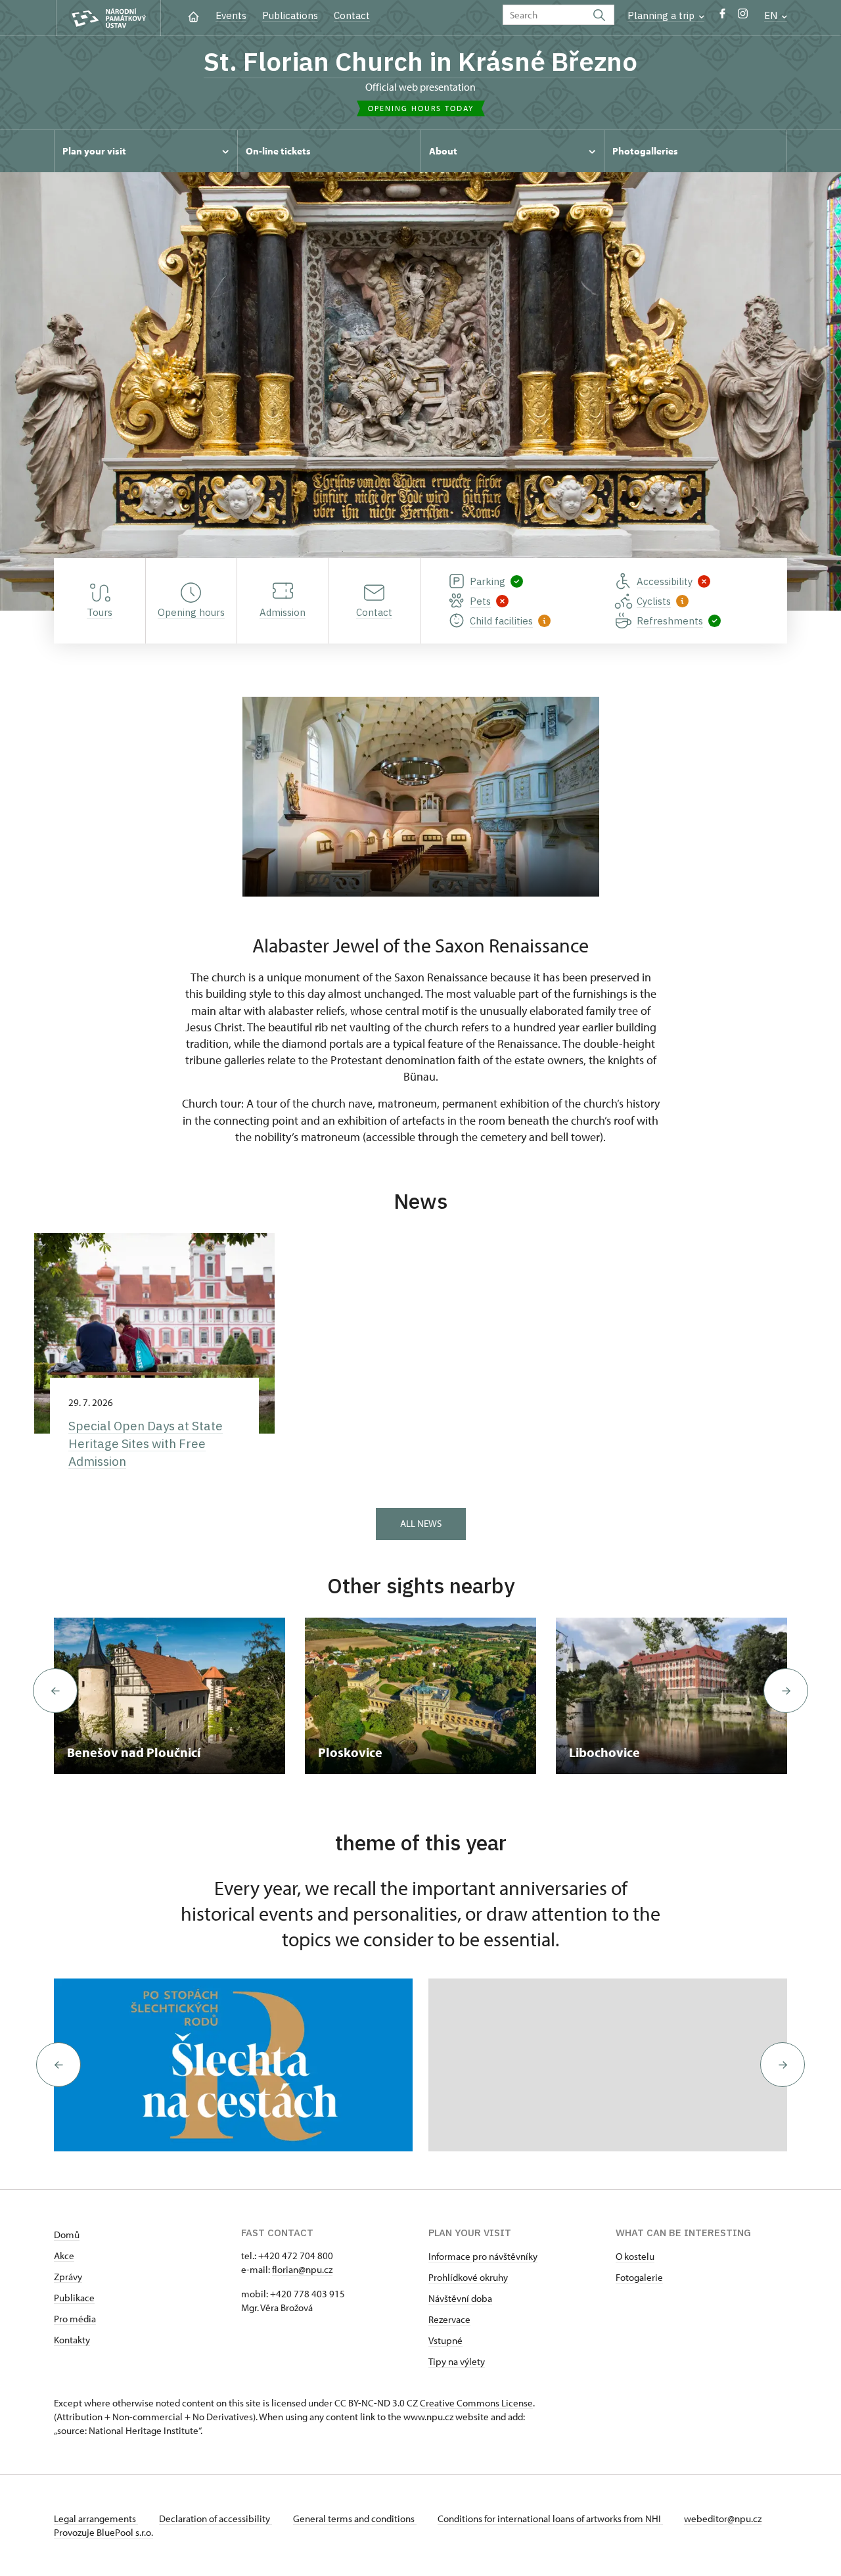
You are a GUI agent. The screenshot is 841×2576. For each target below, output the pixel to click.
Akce (64, 2256)
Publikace (74, 2298)
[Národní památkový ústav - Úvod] (108, 18)
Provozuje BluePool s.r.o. (103, 2532)
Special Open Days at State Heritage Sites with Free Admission (146, 1443)
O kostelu (635, 2256)
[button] (58, 2065)
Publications (290, 15)
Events (231, 15)
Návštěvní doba (460, 2298)
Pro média (75, 2319)
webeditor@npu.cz (723, 2518)
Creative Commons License (476, 2403)
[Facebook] (722, 17)
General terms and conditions (355, 2518)
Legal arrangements (96, 2518)
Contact (352, 15)
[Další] (786, 1691)
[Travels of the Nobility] (233, 2065)
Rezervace (449, 2319)
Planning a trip (662, 15)
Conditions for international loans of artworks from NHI (550, 2518)
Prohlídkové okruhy (468, 2277)
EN (772, 15)
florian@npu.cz (302, 2269)
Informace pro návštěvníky (483, 2256)
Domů (67, 2235)
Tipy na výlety (457, 2361)
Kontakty (72, 2340)
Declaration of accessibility (216, 2518)
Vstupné (445, 2340)
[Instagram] (743, 17)
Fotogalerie (639, 2277)
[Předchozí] (55, 1691)
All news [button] (421, 1523)
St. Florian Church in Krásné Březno (420, 61)
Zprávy (68, 2277)
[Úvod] (193, 15)
